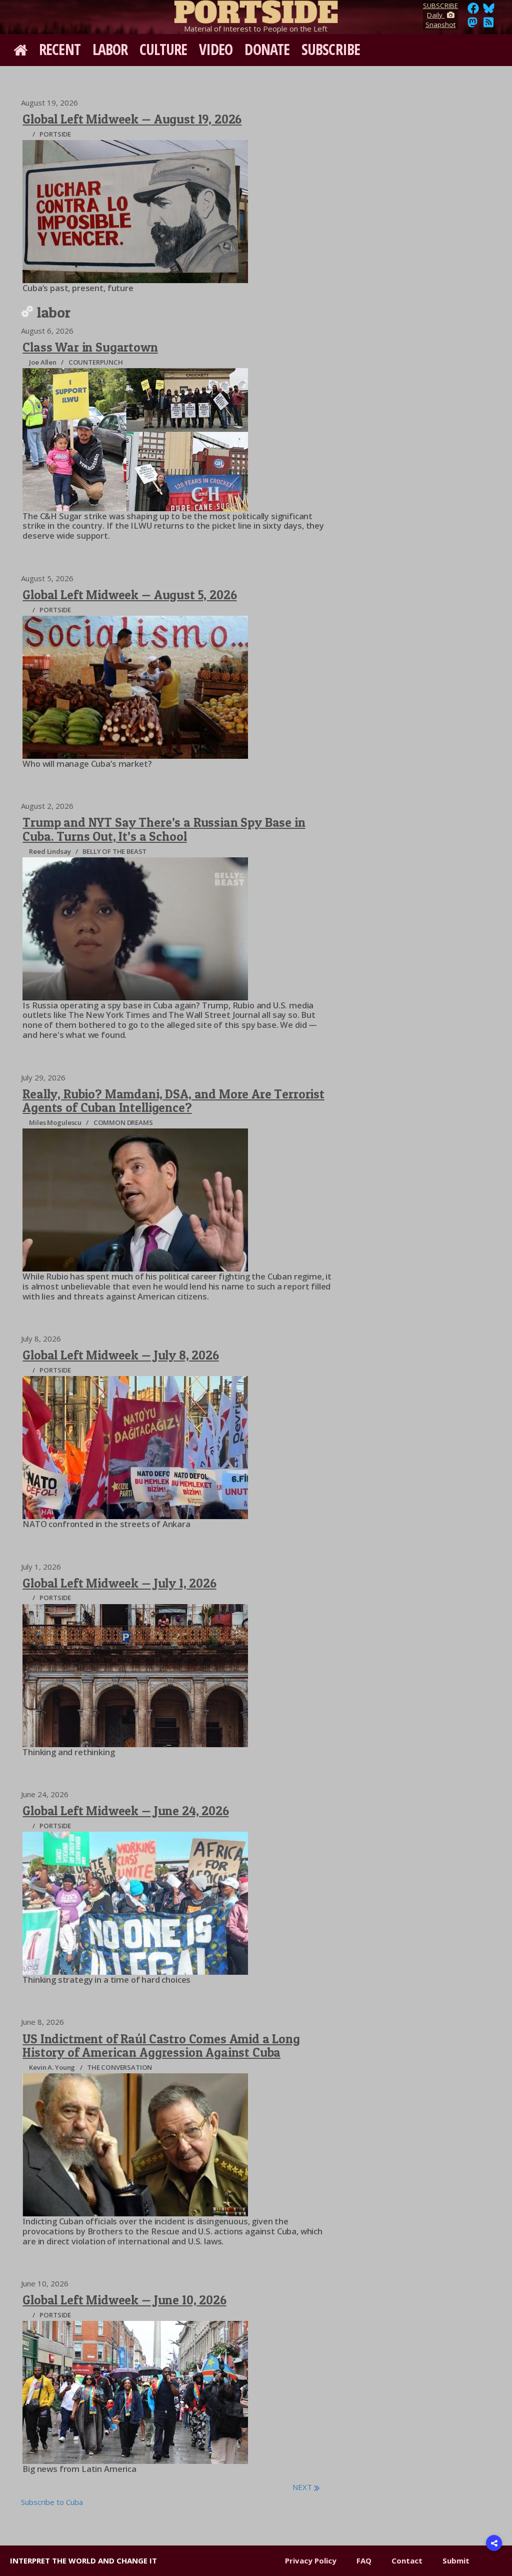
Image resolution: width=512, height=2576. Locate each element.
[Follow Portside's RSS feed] (488, 25)
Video (216, 49)
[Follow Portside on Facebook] (473, 11)
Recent (60, 49)
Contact (407, 2560)
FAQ (364, 2560)
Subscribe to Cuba (52, 2502)
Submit (456, 2560)
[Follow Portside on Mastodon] (472, 25)
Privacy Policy (311, 2560)
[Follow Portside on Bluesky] (490, 11)
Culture (163, 49)
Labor (110, 49)
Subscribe (331, 49)
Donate (267, 49)
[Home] (256, 10)
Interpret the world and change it (83, 2560)
